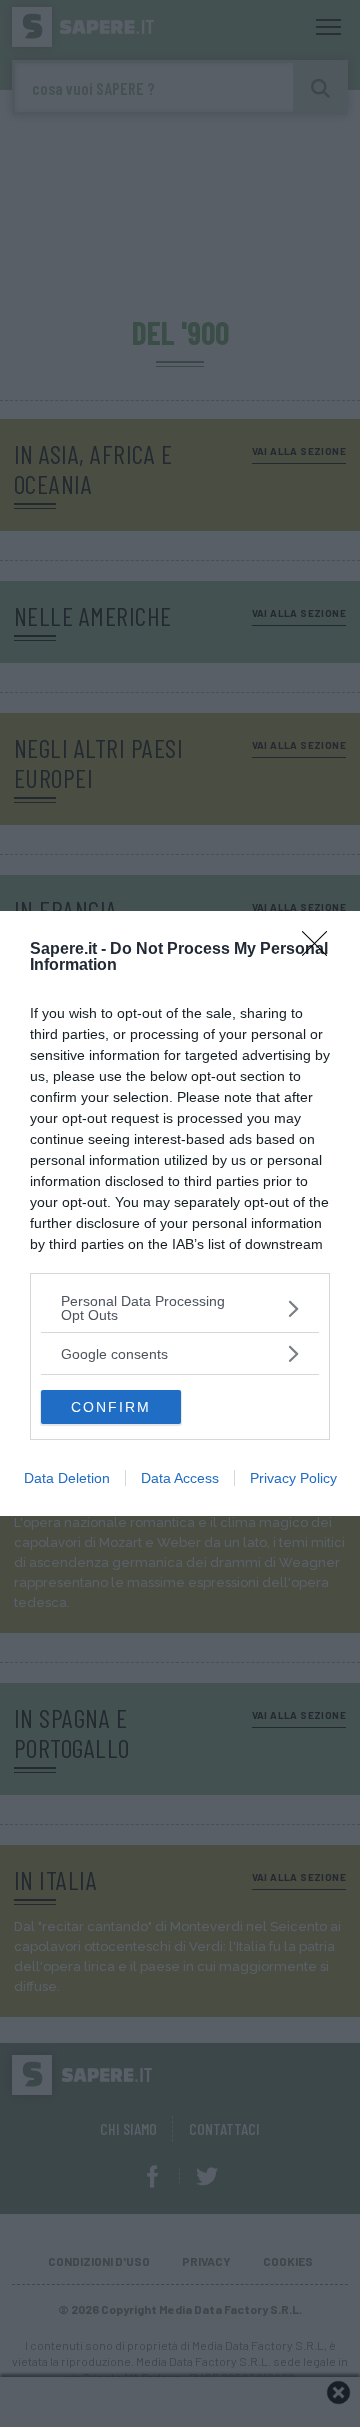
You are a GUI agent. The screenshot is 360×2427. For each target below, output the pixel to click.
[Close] (321, 950)
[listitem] (180, 1308)
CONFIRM (111, 1407)
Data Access (180, 1478)
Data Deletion (67, 1478)
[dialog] (180, 1213)
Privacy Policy (293, 1478)
